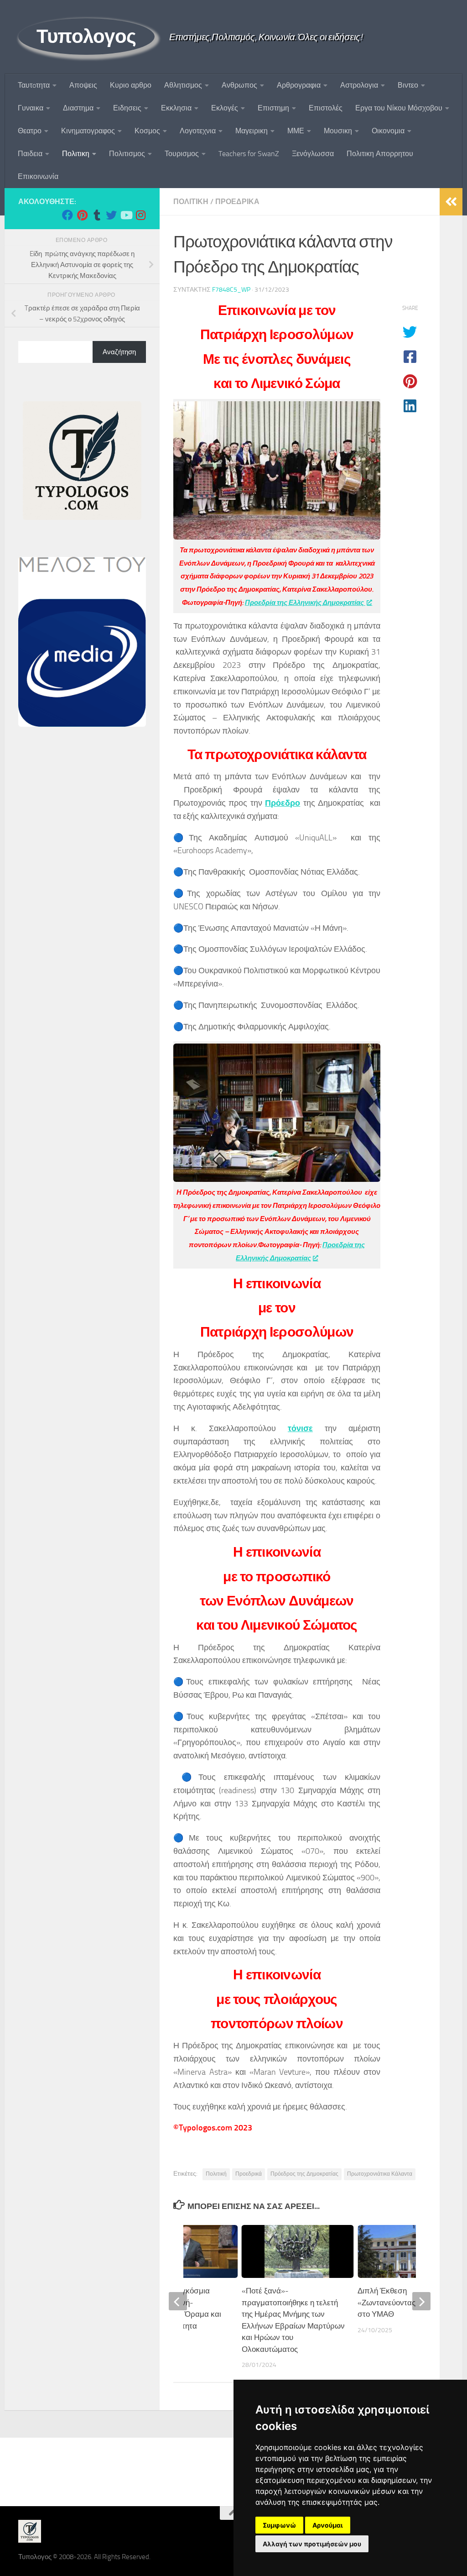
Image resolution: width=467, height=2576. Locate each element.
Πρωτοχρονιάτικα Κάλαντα (380, 2174)
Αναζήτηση (119, 352)
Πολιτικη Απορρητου (380, 154)
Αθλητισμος (183, 85)
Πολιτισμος (127, 154)
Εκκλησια (176, 108)
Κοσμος (147, 131)
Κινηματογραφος (88, 131)
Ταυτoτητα (34, 85)
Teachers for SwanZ (249, 154)
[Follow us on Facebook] (67, 215)
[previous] (178, 2301)
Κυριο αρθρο (131, 85)
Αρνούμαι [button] (328, 2525)
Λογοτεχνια (198, 131)
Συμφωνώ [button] (279, 2525)
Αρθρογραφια (299, 85)
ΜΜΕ (296, 131)
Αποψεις (83, 85)
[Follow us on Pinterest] (82, 215)
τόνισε (300, 1428)
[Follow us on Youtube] (126, 215)
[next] (421, 2301)
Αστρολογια (359, 85)
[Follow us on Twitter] (111, 215)
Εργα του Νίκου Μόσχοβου (399, 108)
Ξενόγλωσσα (313, 154)
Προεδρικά (237, 202)
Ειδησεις (127, 108)
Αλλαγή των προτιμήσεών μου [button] (312, 2544)
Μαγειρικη (252, 131)
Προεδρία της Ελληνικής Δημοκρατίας (305, 603)
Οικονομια (388, 131)
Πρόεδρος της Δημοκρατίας (304, 2174)
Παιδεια (30, 154)
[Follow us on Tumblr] (97, 215)
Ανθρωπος (239, 85)
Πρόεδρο (283, 803)
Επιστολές (326, 108)
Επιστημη (273, 108)
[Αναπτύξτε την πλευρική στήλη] (451, 202)
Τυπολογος (86, 37)
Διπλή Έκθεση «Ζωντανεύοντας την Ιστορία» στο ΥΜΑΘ (409, 2302)
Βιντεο (408, 85)
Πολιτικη (76, 154)
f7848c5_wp (231, 290)
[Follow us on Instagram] (140, 215)
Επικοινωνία (38, 176)
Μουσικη (338, 131)
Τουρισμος (182, 154)
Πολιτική (216, 2174)
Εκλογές (225, 108)
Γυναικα (31, 108)
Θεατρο (30, 131)
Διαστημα (78, 108)
